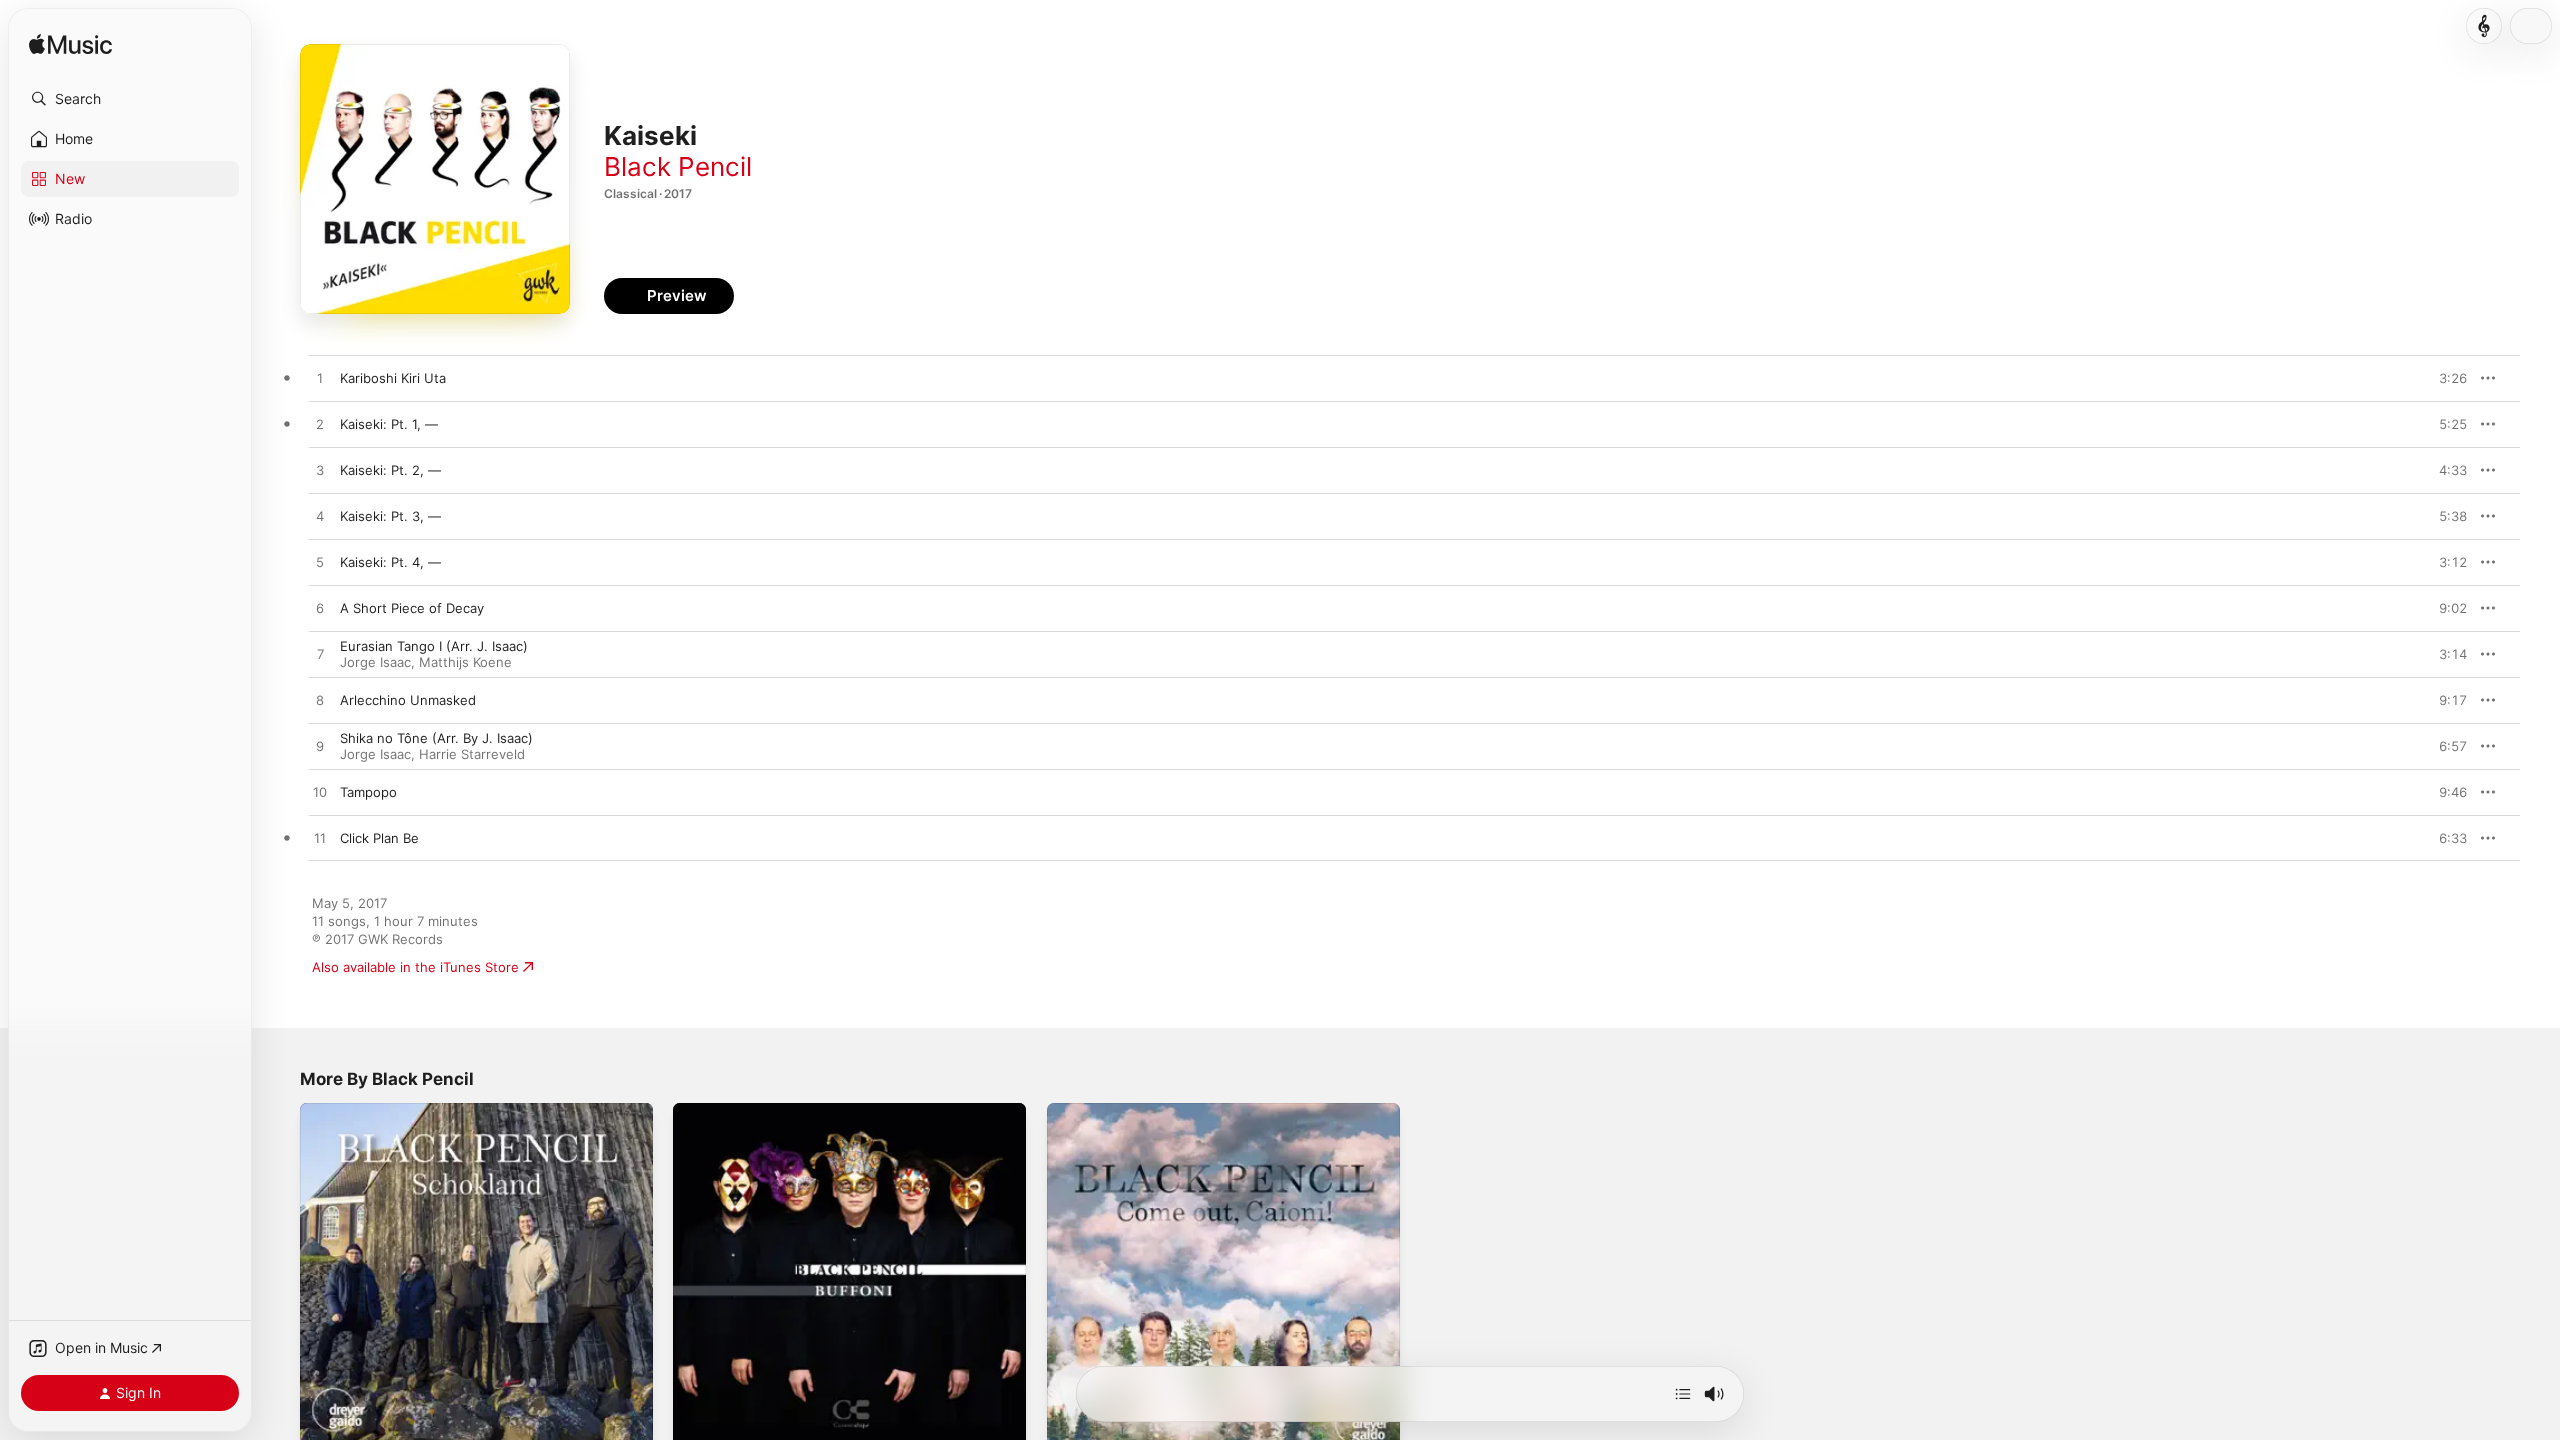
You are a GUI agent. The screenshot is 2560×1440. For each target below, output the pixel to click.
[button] (130, 99)
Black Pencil (678, 166)
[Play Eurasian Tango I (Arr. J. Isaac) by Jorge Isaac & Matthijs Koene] (320, 655)
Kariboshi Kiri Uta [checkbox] (393, 378)
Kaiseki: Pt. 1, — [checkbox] (389, 424)
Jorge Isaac (375, 662)
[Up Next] (1683, 1394)
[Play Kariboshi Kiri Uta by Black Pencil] (320, 379)
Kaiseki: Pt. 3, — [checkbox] (390, 516)
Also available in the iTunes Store (415, 967)
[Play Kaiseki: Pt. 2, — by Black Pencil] (320, 471)
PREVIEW (2445, 378)
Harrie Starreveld (472, 754)
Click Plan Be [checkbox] (379, 838)
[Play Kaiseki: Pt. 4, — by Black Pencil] (320, 563)
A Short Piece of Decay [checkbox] (412, 608)
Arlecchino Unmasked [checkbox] (408, 700)
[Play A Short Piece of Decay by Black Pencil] (320, 609)
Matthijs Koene (465, 662)
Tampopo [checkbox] (368, 792)
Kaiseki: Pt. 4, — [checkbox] (390, 562)
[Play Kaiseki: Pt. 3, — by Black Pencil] (320, 517)
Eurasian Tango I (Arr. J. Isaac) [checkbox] (434, 646)
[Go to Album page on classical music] (2484, 26)
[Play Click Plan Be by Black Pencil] (320, 839)
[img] (70, 45)
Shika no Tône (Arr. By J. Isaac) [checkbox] (436, 738)
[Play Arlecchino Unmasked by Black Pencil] (320, 701)
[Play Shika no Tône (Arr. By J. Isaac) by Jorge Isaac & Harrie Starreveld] (320, 747)
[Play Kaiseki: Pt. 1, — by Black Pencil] (320, 425)
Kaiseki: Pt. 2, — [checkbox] (390, 470)
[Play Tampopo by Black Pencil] (320, 793)
